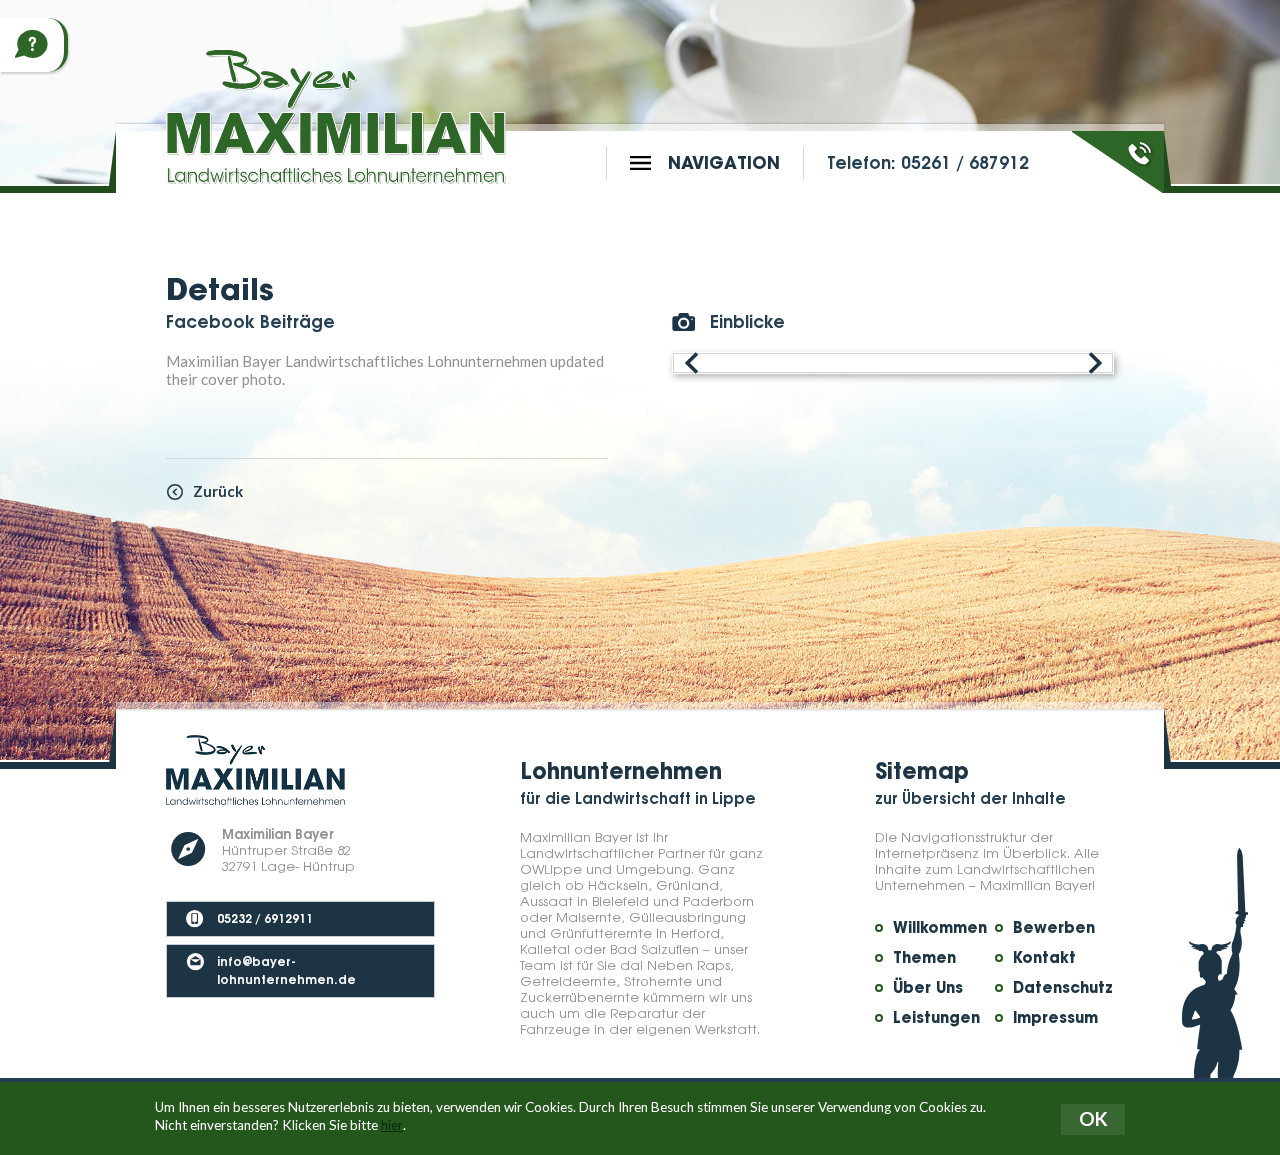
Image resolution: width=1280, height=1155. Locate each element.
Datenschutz (1063, 988)
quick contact (31, 45)
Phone (1141, 153)
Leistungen (936, 1018)
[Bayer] (336, 116)
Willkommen (940, 928)
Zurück (218, 491)
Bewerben (1054, 928)
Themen (924, 958)
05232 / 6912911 (265, 917)
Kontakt (1044, 958)
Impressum (1055, 1018)
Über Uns (928, 988)
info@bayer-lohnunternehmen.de (286, 969)
